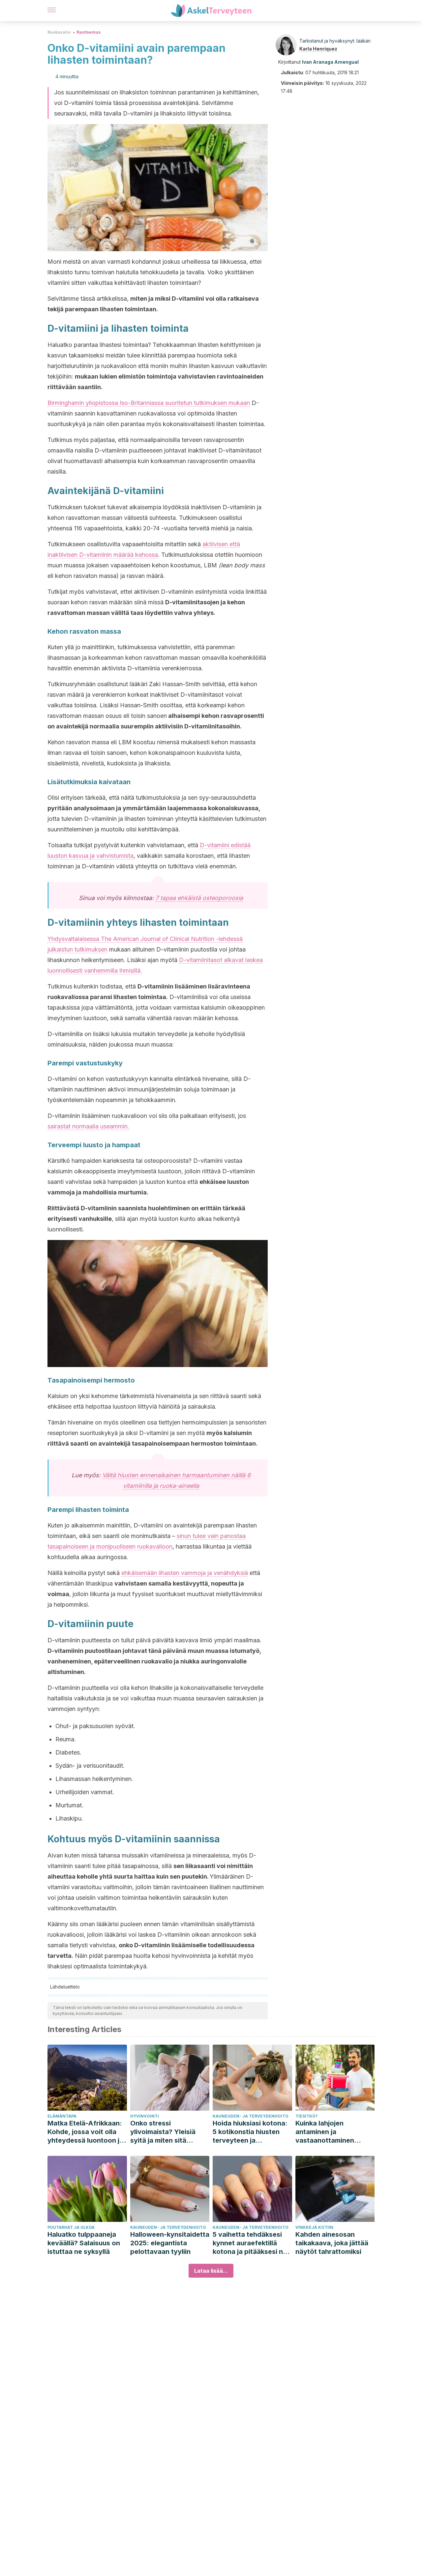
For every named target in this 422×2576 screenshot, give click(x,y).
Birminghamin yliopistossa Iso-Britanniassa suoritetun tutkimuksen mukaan (149, 403)
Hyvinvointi (145, 2116)
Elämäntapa (62, 2116)
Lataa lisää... (211, 2271)
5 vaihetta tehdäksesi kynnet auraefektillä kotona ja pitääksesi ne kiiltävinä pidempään (250, 2243)
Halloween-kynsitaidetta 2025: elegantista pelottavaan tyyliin (170, 2243)
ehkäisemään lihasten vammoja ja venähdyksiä (185, 1573)
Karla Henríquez (318, 49)
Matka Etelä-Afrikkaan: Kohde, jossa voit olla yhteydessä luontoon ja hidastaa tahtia (85, 2132)
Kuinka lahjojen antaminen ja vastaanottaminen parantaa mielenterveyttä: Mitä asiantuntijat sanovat (330, 2132)
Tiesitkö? (307, 2116)
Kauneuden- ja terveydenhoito (251, 2116)
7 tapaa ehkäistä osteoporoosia (199, 898)
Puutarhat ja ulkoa (71, 2227)
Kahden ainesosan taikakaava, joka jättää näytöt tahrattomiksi (332, 2243)
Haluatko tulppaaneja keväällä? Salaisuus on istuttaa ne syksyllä (84, 2243)
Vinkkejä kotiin (314, 2227)
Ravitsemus (89, 32)
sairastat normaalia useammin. (88, 1126)
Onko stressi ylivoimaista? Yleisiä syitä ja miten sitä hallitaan (163, 2132)
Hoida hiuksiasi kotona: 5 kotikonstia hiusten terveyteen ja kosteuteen (250, 2132)
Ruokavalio (59, 32)
